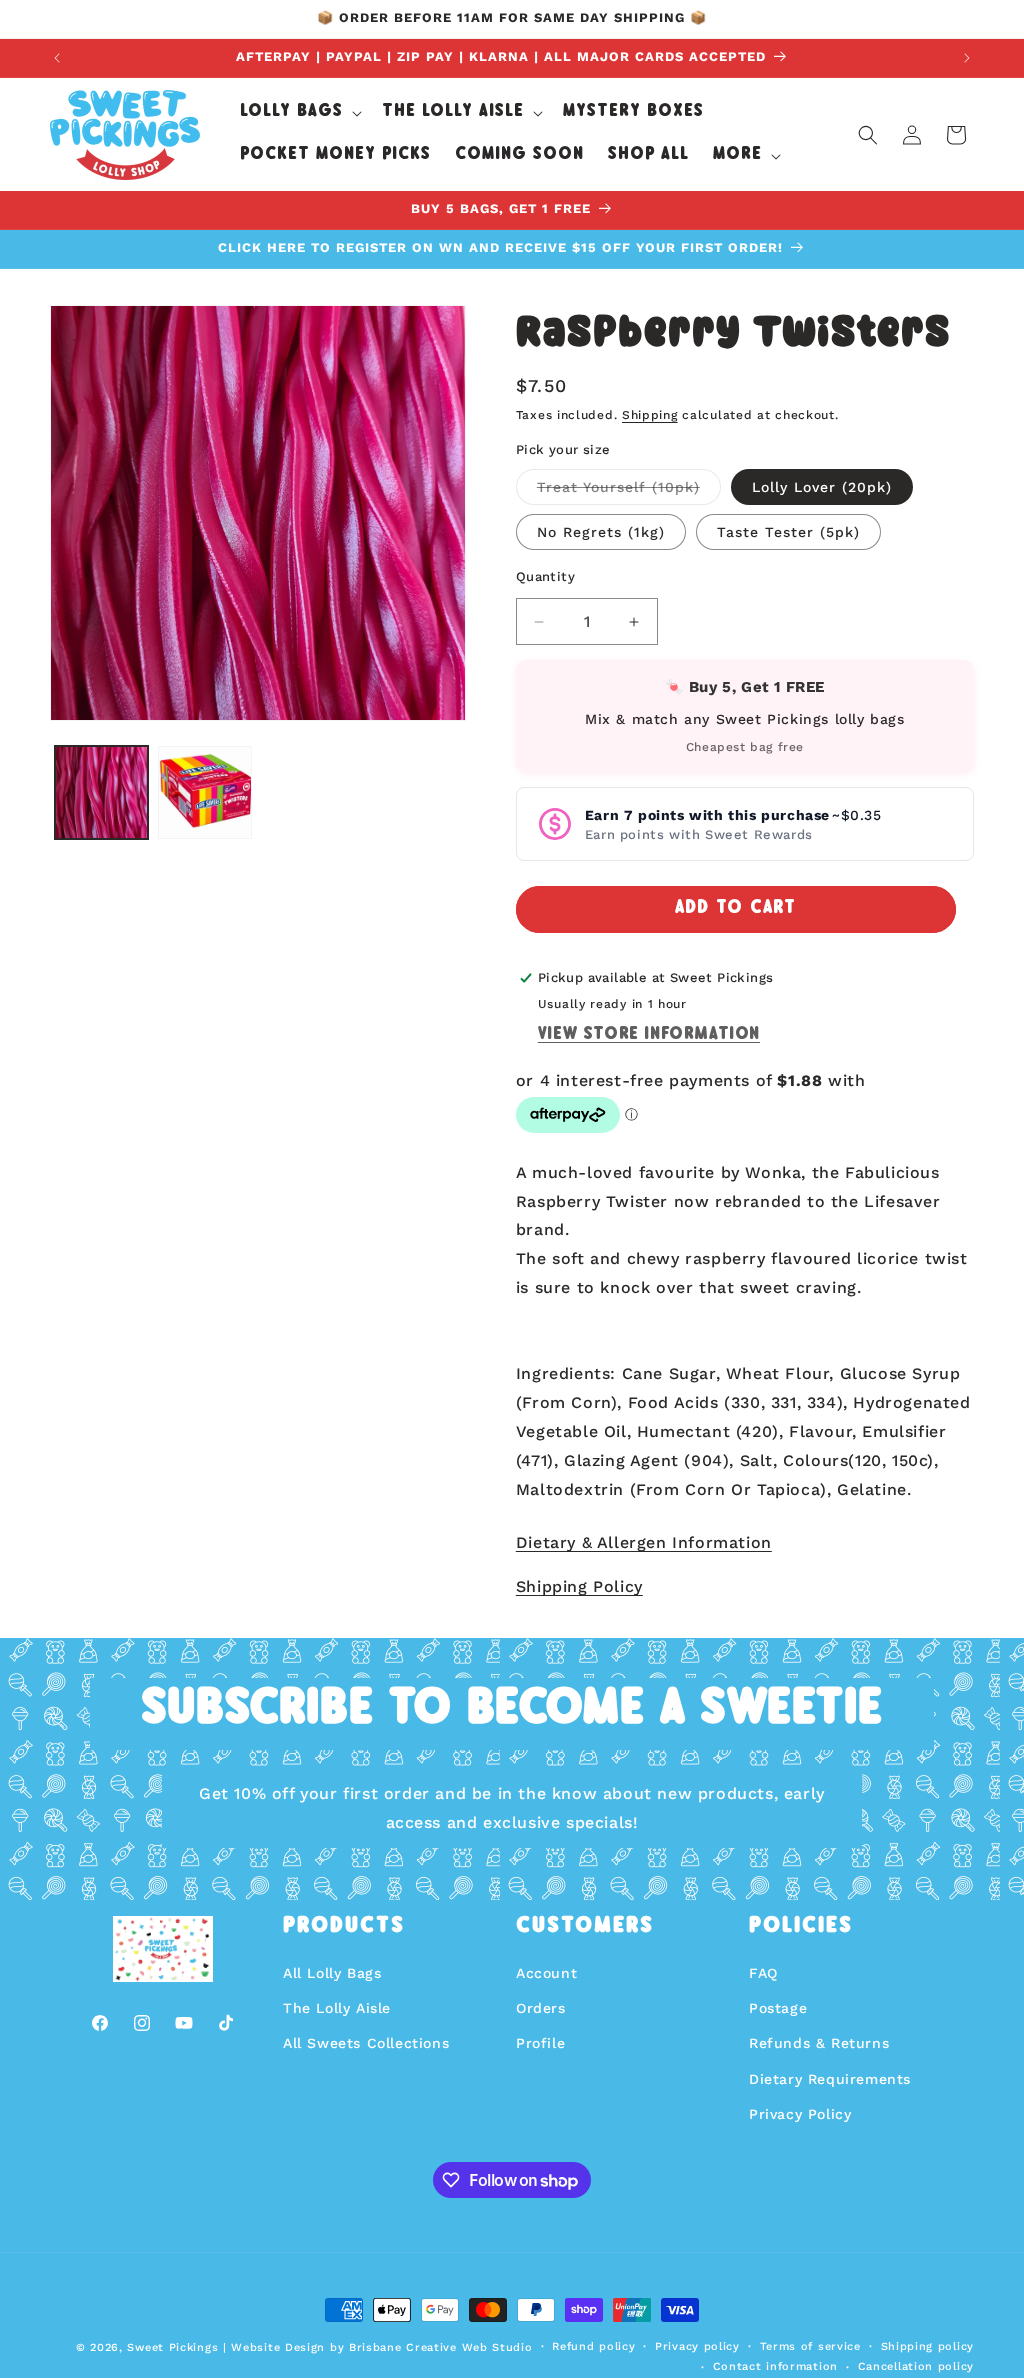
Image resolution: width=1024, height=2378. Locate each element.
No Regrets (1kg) (601, 532)
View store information (649, 1035)
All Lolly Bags (332, 1973)
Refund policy (593, 2346)
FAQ (763, 1973)
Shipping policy (928, 2346)
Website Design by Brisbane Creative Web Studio (381, 2347)
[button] (299, 113)
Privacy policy (697, 2346)
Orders (541, 2008)
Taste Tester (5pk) (788, 532)
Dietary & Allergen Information (644, 1542)
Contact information (775, 2366)
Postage (778, 2008)
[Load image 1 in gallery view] (101, 792)
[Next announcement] (967, 58)
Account (546, 1973)
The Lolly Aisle (337, 2008)
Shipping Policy (579, 1586)
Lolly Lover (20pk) (822, 487)
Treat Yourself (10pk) (629, 491)
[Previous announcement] (57, 58)
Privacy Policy (800, 2114)
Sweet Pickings (172, 2347)
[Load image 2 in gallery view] (204, 792)
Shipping (650, 415)
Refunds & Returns (819, 2043)
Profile (540, 2043)
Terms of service (810, 2346)
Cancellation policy (916, 2366)
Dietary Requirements (830, 2079)
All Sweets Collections (366, 2043)
